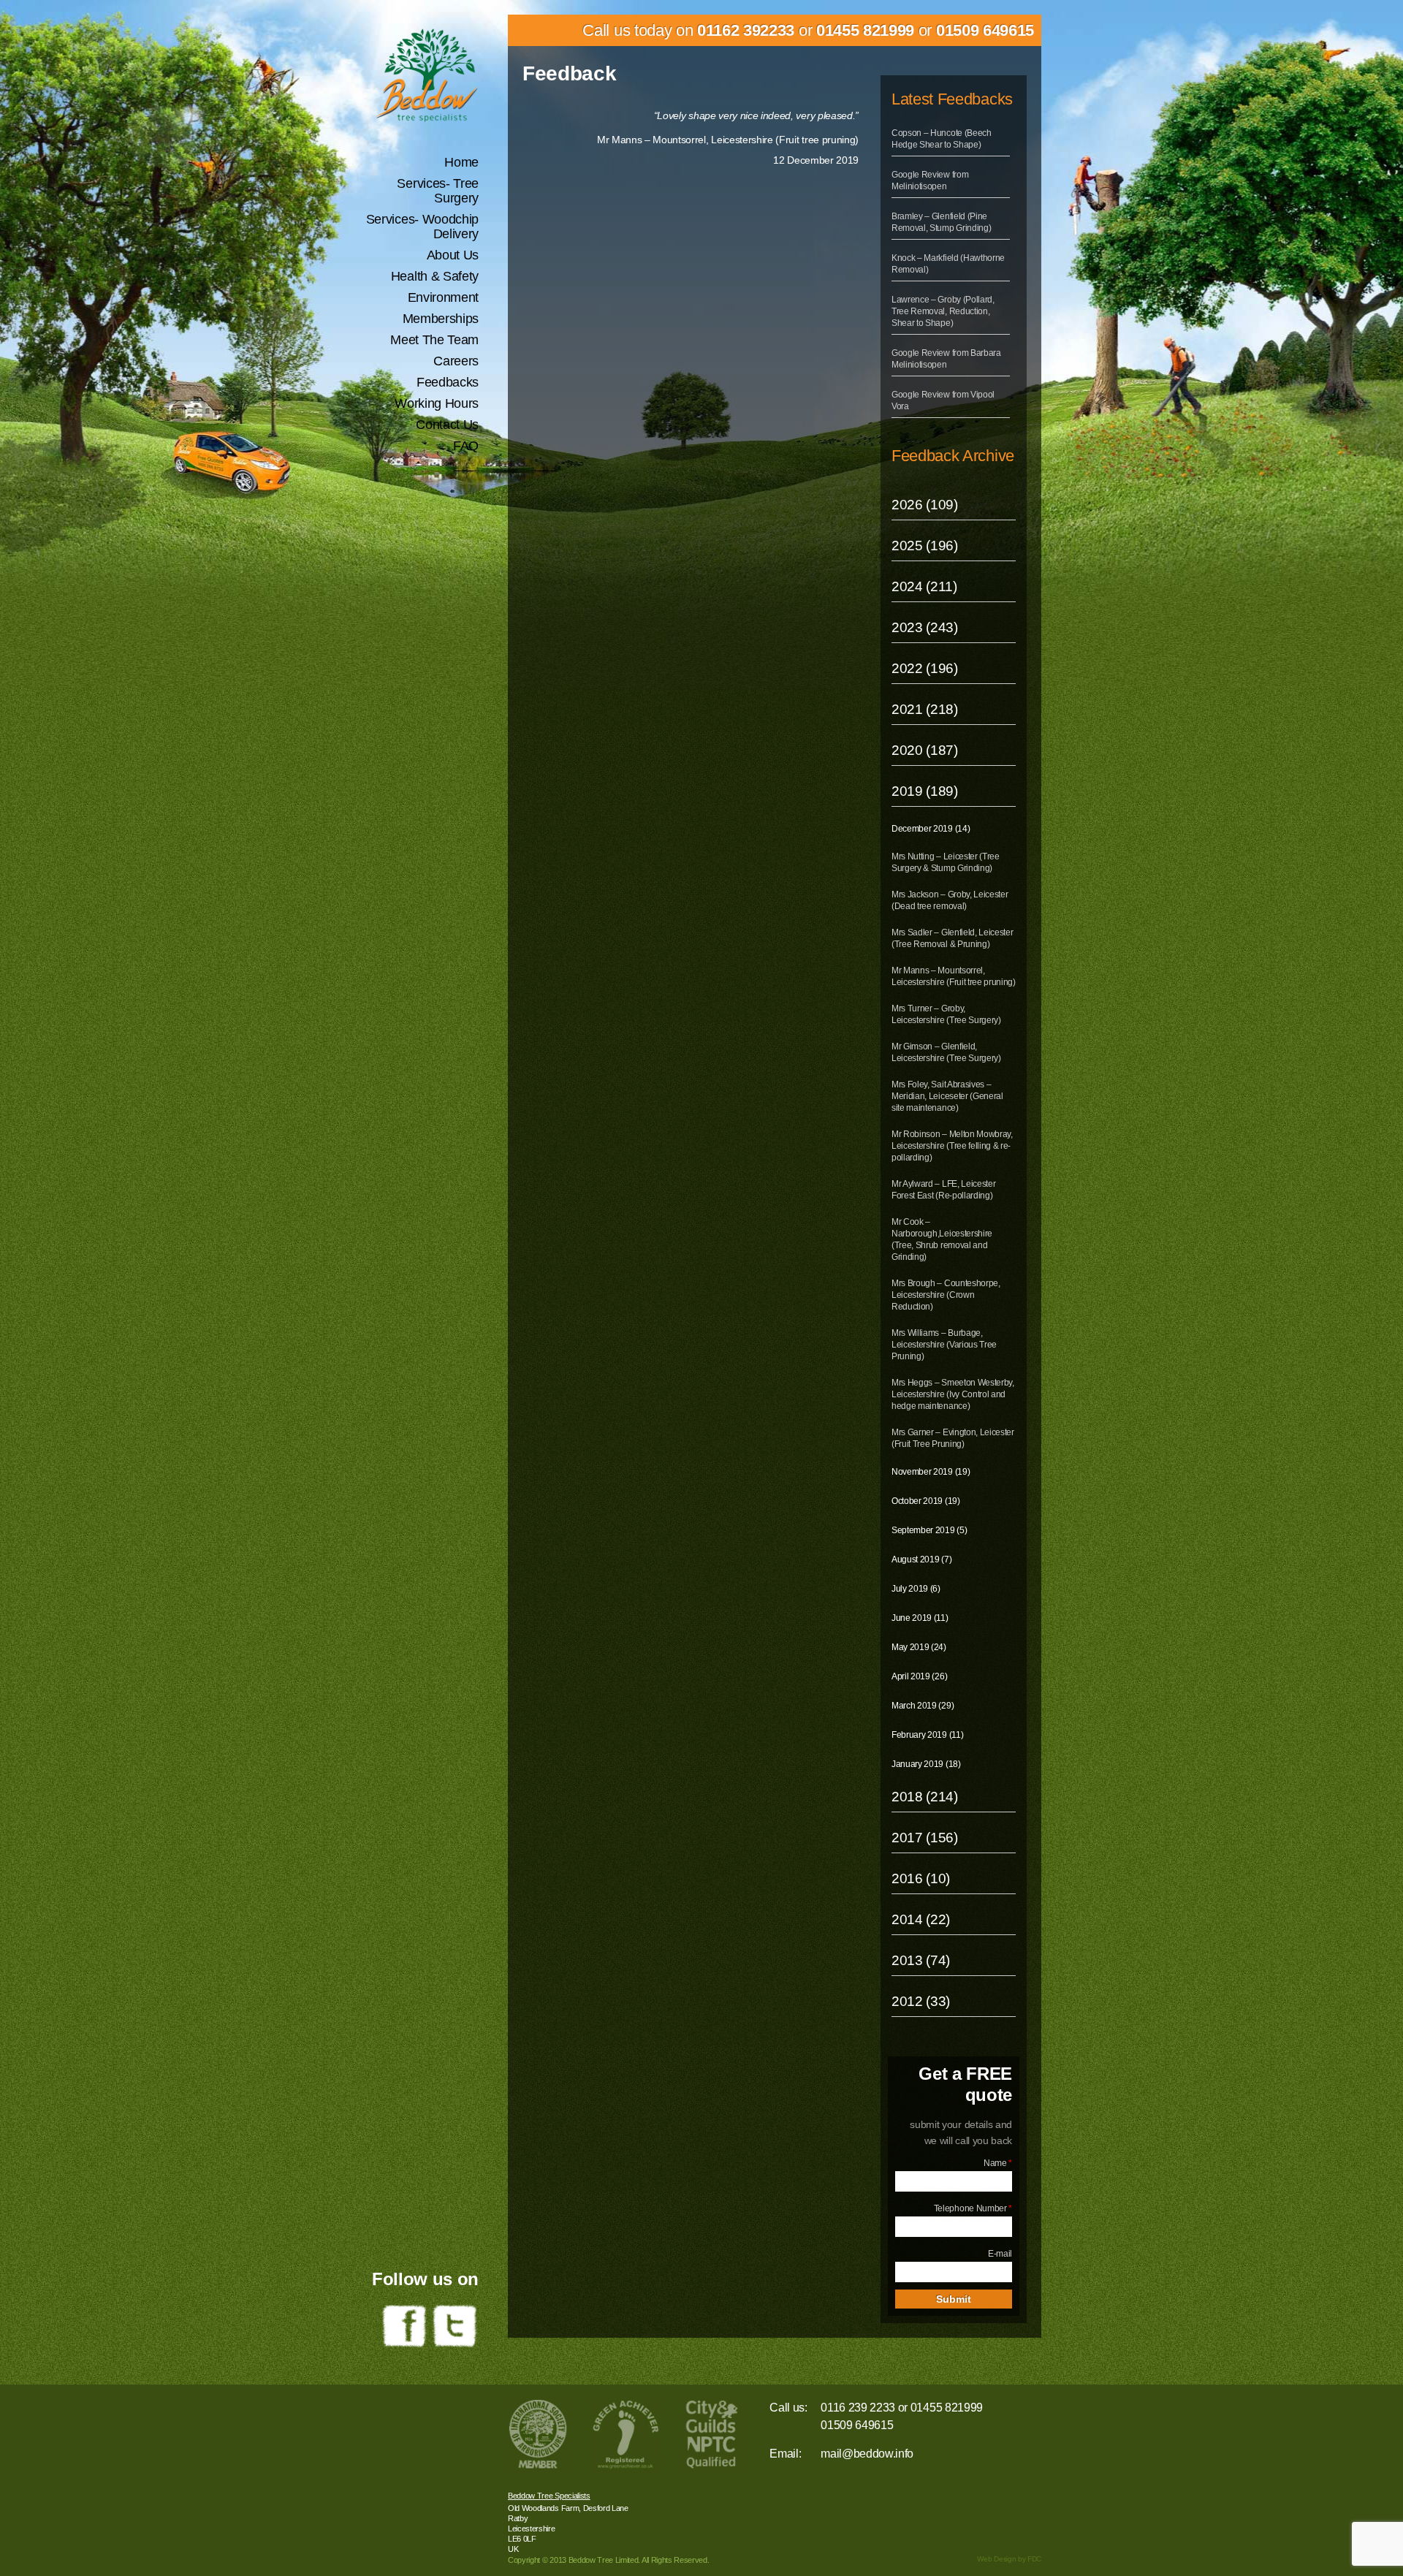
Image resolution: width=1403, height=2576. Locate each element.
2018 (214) (925, 1797)
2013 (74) (921, 1960)
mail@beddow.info (867, 2454)
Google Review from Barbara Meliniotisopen (946, 359)
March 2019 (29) (923, 1706)
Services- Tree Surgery (438, 191)
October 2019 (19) (926, 1501)
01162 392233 (746, 30)
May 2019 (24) (919, 1647)
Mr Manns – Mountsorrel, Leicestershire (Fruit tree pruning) (954, 976)
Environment (443, 297)
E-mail (1000, 2254)
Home (461, 162)
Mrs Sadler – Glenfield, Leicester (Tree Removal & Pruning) (952, 938)
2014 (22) (921, 1919)
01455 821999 (865, 30)
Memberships (441, 319)
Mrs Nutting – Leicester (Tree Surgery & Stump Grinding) (946, 862)
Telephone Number (973, 2208)
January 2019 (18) (926, 1764)
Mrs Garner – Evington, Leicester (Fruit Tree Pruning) (953, 1438)
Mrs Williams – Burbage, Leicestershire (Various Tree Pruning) (944, 1345)
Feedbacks (448, 382)
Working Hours (437, 403)
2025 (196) (925, 546)
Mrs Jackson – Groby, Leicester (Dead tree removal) (950, 900)
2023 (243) (925, 627)
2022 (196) (925, 668)
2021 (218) (925, 709)
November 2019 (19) (931, 1472)
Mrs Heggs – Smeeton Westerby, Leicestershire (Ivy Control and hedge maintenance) (953, 1394)
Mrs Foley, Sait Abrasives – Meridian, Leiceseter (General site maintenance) (947, 1096)
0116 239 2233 (858, 2408)
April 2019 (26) (919, 1676)
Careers (456, 361)
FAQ (466, 446)
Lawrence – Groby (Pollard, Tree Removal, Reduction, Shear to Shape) (943, 311)
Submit (954, 2299)
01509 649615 (985, 30)
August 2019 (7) (921, 1559)
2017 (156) (925, 1838)
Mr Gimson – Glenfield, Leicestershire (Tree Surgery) (946, 1052)
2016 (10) (921, 1878)
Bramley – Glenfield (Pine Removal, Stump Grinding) (941, 222)
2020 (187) (925, 750)
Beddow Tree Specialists (549, 2496)
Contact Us (447, 425)
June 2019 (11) (920, 1618)
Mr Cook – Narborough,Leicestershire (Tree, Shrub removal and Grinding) (942, 1239)
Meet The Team (434, 340)
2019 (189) (925, 791)
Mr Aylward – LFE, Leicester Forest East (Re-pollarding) (943, 1190)
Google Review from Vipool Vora (943, 400)
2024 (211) (924, 586)
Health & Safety (435, 276)
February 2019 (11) (927, 1735)
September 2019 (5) (929, 1530)
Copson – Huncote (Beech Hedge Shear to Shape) (942, 139)
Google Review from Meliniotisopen (930, 181)
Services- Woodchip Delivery (422, 227)
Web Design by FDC (1009, 2559)
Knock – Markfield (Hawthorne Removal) (948, 264)
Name (998, 2163)
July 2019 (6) (916, 1589)
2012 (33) (921, 2001)
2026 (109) (925, 505)
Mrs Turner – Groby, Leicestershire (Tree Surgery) (946, 1014)
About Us (453, 255)
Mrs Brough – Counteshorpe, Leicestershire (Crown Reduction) (946, 1295)
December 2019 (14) (931, 829)
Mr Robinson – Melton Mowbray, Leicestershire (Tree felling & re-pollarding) (952, 1146)
